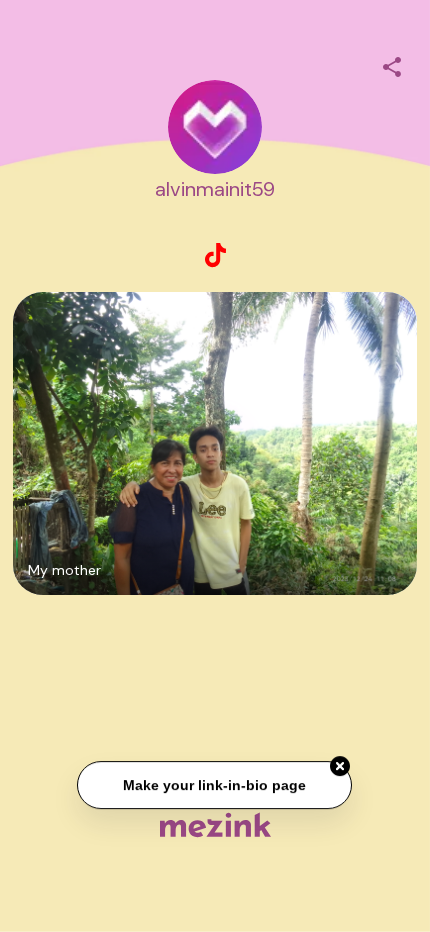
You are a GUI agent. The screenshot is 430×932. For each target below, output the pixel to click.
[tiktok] (215, 256)
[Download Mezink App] (215, 824)
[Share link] (392, 64)
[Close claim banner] (341, 767)
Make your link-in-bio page (215, 786)
